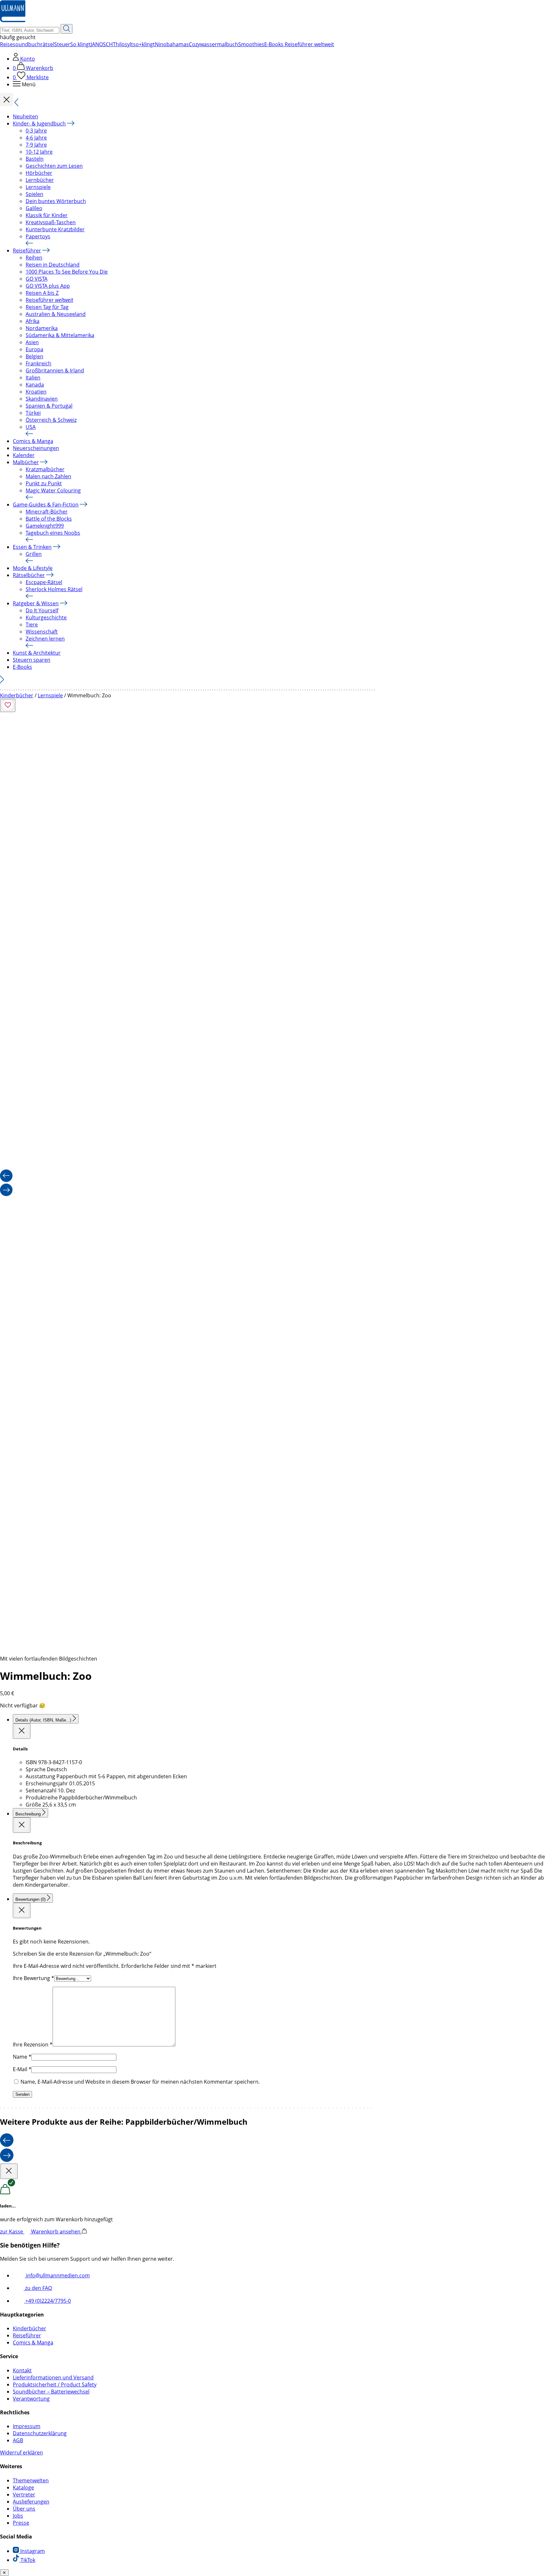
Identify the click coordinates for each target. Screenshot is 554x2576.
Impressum (27, 2426)
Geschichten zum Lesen (54, 166)
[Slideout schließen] (22, 1731)
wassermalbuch (219, 44)
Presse (21, 2523)
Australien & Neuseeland (56, 314)
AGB (18, 2440)
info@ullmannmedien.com (57, 2275)
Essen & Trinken (32, 547)
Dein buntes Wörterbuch (56, 201)
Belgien (34, 356)
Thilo (119, 44)
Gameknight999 (45, 526)
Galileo (34, 208)
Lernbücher (40, 180)
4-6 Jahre (36, 138)
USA (31, 427)
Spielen (34, 194)
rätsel (47, 44)
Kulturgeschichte (46, 617)
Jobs (18, 2516)
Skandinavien (42, 399)
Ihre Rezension (33, 2045)
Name (22, 2057)
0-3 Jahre (36, 131)
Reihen (34, 258)
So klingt (80, 44)
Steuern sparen (32, 660)
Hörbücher (39, 173)
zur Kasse (12, 2232)
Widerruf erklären (21, 2453)
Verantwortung (31, 2399)
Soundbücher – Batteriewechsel (51, 2392)
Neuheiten (25, 116)
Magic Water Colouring (53, 490)
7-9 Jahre (36, 145)
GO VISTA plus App (48, 286)
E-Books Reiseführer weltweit (299, 44)
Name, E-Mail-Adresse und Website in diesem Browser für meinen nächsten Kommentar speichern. (140, 2082)
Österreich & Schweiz (51, 420)
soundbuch (27, 44)
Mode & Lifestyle (33, 568)
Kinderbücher (17, 695)
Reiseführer (27, 251)
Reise (6, 44)
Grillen (34, 554)
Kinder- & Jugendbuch (39, 123)
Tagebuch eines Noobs (53, 533)
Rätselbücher (29, 575)
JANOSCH (102, 44)
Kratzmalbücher (45, 469)
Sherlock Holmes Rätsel (54, 589)
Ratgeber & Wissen (36, 603)
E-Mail (22, 2069)
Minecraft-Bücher (47, 512)
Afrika (33, 321)
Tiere (32, 625)
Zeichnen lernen (45, 639)
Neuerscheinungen (36, 448)
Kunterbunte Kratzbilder (55, 229)
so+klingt (144, 44)
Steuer (62, 44)
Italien (33, 378)
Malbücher (26, 462)
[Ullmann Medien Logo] (13, 21)
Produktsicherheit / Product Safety (55, 2385)
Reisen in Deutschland (53, 265)
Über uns (24, 2509)
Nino (161, 44)
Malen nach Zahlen (48, 476)
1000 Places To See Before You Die (67, 272)
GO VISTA (37, 279)
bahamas (178, 44)
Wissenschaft (42, 632)
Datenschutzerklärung (40, 2433)
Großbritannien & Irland (55, 370)
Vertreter (24, 2495)
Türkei (33, 413)
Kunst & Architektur (37, 653)
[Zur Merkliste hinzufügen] (8, 706)
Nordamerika (42, 328)
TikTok (27, 2560)
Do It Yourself (42, 610)
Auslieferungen (31, 2502)
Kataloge (23, 2487)
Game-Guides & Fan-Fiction (46, 505)
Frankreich (38, 363)
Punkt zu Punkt (44, 483)
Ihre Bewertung (34, 1978)
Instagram (32, 2551)
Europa (34, 349)
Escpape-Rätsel (44, 582)
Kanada (35, 385)
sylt (129, 44)
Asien (32, 342)
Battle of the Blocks (49, 519)
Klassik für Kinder (47, 215)
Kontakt (22, 2370)
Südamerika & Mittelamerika (60, 335)
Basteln (35, 159)
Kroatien (36, 392)
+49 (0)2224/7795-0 (47, 2301)
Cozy (194, 44)
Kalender (24, 455)
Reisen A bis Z (42, 293)
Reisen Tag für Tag (47, 307)
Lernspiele (38, 187)
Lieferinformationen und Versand (53, 2377)
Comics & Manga (33, 441)
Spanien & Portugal (49, 406)
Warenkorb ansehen (56, 2232)
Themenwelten (31, 2480)
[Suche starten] (67, 29)
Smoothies (251, 44)
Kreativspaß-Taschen (51, 222)
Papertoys (38, 236)
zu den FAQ (38, 2288)
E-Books (22, 667)
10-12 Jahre (39, 152)
